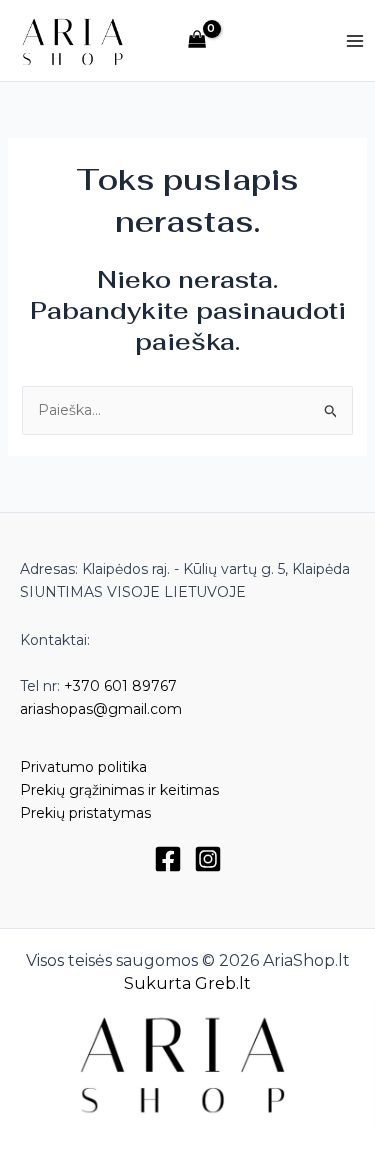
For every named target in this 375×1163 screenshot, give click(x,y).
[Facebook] (168, 859)
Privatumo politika (83, 767)
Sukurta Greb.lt (187, 983)
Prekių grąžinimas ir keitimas (119, 790)
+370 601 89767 (120, 686)
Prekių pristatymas (85, 813)
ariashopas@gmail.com (101, 709)
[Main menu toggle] (355, 41)
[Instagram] (208, 859)
